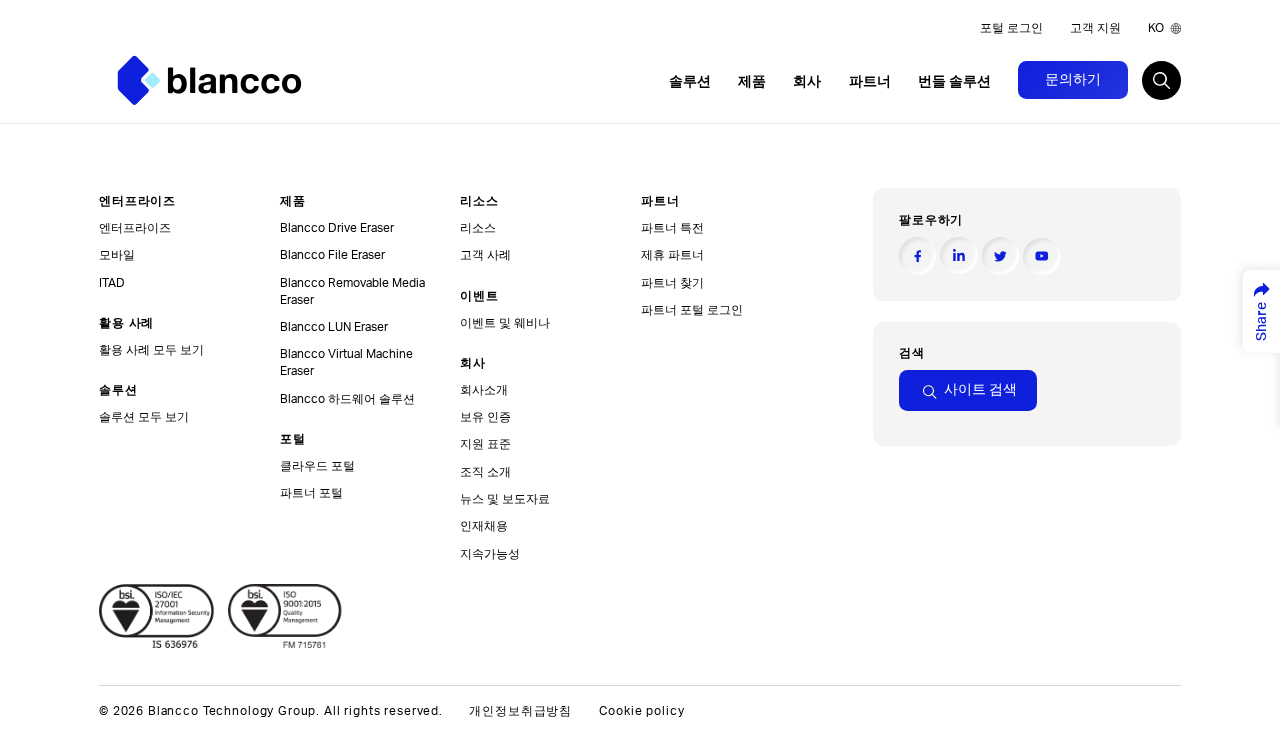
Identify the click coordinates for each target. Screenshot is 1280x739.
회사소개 (484, 390)
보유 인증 (485, 417)
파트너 (870, 82)
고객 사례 (485, 255)
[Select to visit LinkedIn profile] (958, 255)
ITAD (112, 283)
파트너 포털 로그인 (692, 310)
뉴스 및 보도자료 (505, 499)
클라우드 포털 (317, 466)
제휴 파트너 (672, 255)
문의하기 (1073, 80)
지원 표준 (485, 444)
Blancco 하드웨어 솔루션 (347, 399)
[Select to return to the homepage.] (209, 80)
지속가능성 (490, 554)
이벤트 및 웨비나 (505, 323)
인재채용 (484, 526)
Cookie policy (642, 711)
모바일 (117, 255)
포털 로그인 (1011, 28)
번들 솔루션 (954, 82)
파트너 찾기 (672, 283)
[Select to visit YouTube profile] (1041, 256)
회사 (807, 82)
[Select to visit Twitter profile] (1000, 255)
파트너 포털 (311, 493)
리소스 (478, 228)
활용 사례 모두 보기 (151, 350)
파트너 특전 (672, 228)
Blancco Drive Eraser (337, 228)
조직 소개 (485, 472)
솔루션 (690, 82)
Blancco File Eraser (332, 255)
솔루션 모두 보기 (144, 417)
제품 (752, 82)
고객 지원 (1095, 28)
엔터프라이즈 (135, 228)
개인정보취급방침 (520, 711)
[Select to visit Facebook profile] (917, 255)
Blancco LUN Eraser (334, 327)
